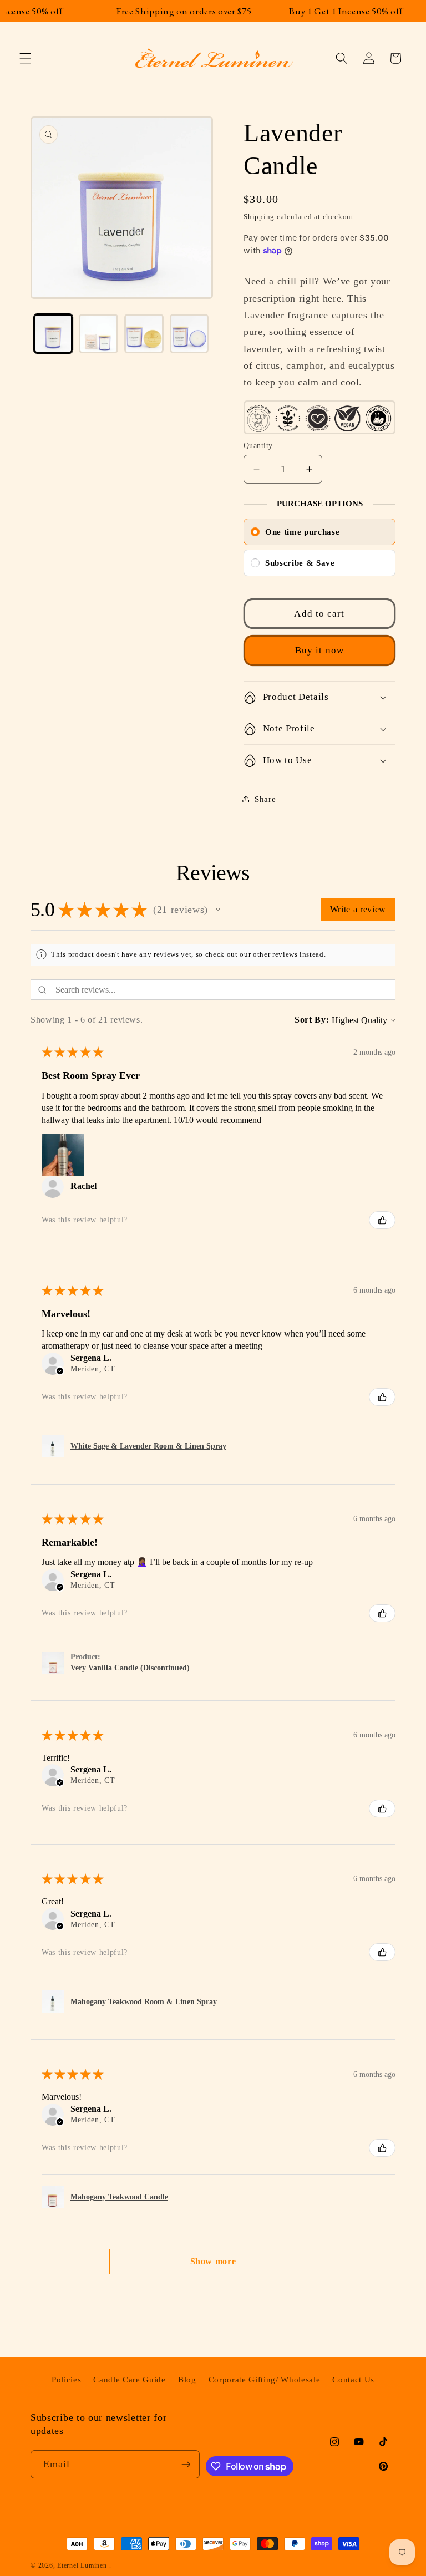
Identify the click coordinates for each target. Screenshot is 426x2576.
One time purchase (302, 532)
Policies (66, 2379)
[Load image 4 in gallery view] (189, 334)
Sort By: (312, 1020)
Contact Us (353, 2379)
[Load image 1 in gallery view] (54, 334)
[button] (26, 58)
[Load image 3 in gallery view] (144, 334)
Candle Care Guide (129, 2379)
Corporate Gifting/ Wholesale (264, 2379)
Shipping (259, 217)
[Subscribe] (186, 2465)
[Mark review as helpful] (382, 1220)
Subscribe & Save (300, 563)
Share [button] (265, 799)
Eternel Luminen (82, 2565)
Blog (187, 2379)
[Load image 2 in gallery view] (98, 334)
